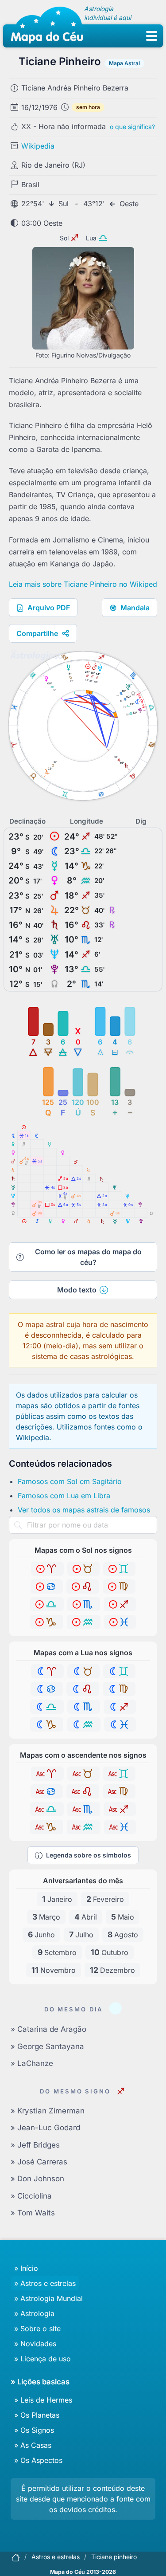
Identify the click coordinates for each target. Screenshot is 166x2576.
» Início (26, 2268)
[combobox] (83, 1525)
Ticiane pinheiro (114, 2557)
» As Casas (33, 2445)
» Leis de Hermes (43, 2400)
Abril (86, 1917)
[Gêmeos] (119, 1569)
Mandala (135, 608)
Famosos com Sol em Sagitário (70, 1481)
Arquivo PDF (49, 608)
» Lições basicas (40, 2382)
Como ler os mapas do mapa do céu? (88, 1257)
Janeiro (57, 1899)
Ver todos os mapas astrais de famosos (84, 1510)
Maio (123, 1917)
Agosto (123, 1934)
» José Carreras (39, 2162)
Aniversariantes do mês (83, 1881)
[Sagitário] (120, 1604)
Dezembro (112, 1970)
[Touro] (83, 1569)
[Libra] (47, 1604)
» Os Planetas (37, 2415)
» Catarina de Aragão (48, 2029)
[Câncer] (47, 1586)
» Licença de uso (42, 2359)
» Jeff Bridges (35, 2145)
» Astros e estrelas (45, 2283)
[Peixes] (120, 1622)
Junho (41, 1934)
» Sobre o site (37, 2329)
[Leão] (83, 1586)
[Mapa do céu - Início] (47, 27)
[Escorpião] (84, 1604)
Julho (81, 1934)
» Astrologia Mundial (48, 2298)
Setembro (57, 1952)
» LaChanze (32, 2063)
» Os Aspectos (38, 2460)
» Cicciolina (31, 2196)
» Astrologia (34, 2313)
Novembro (54, 1970)
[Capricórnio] (47, 1622)
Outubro (110, 1952)
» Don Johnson (37, 2179)
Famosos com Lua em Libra (64, 1496)
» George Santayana (47, 2046)
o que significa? (132, 127)
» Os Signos (34, 2430)
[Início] (15, 2557)
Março (46, 1917)
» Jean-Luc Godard (45, 2128)
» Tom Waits (33, 2213)
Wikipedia (38, 146)
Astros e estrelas (56, 2557)
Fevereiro (105, 1899)
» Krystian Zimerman (48, 2111)
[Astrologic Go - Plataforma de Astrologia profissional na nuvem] (36, 655)
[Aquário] (84, 1622)
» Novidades (35, 2344)
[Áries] (47, 1569)
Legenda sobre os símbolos (89, 1855)
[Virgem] (119, 1586)
